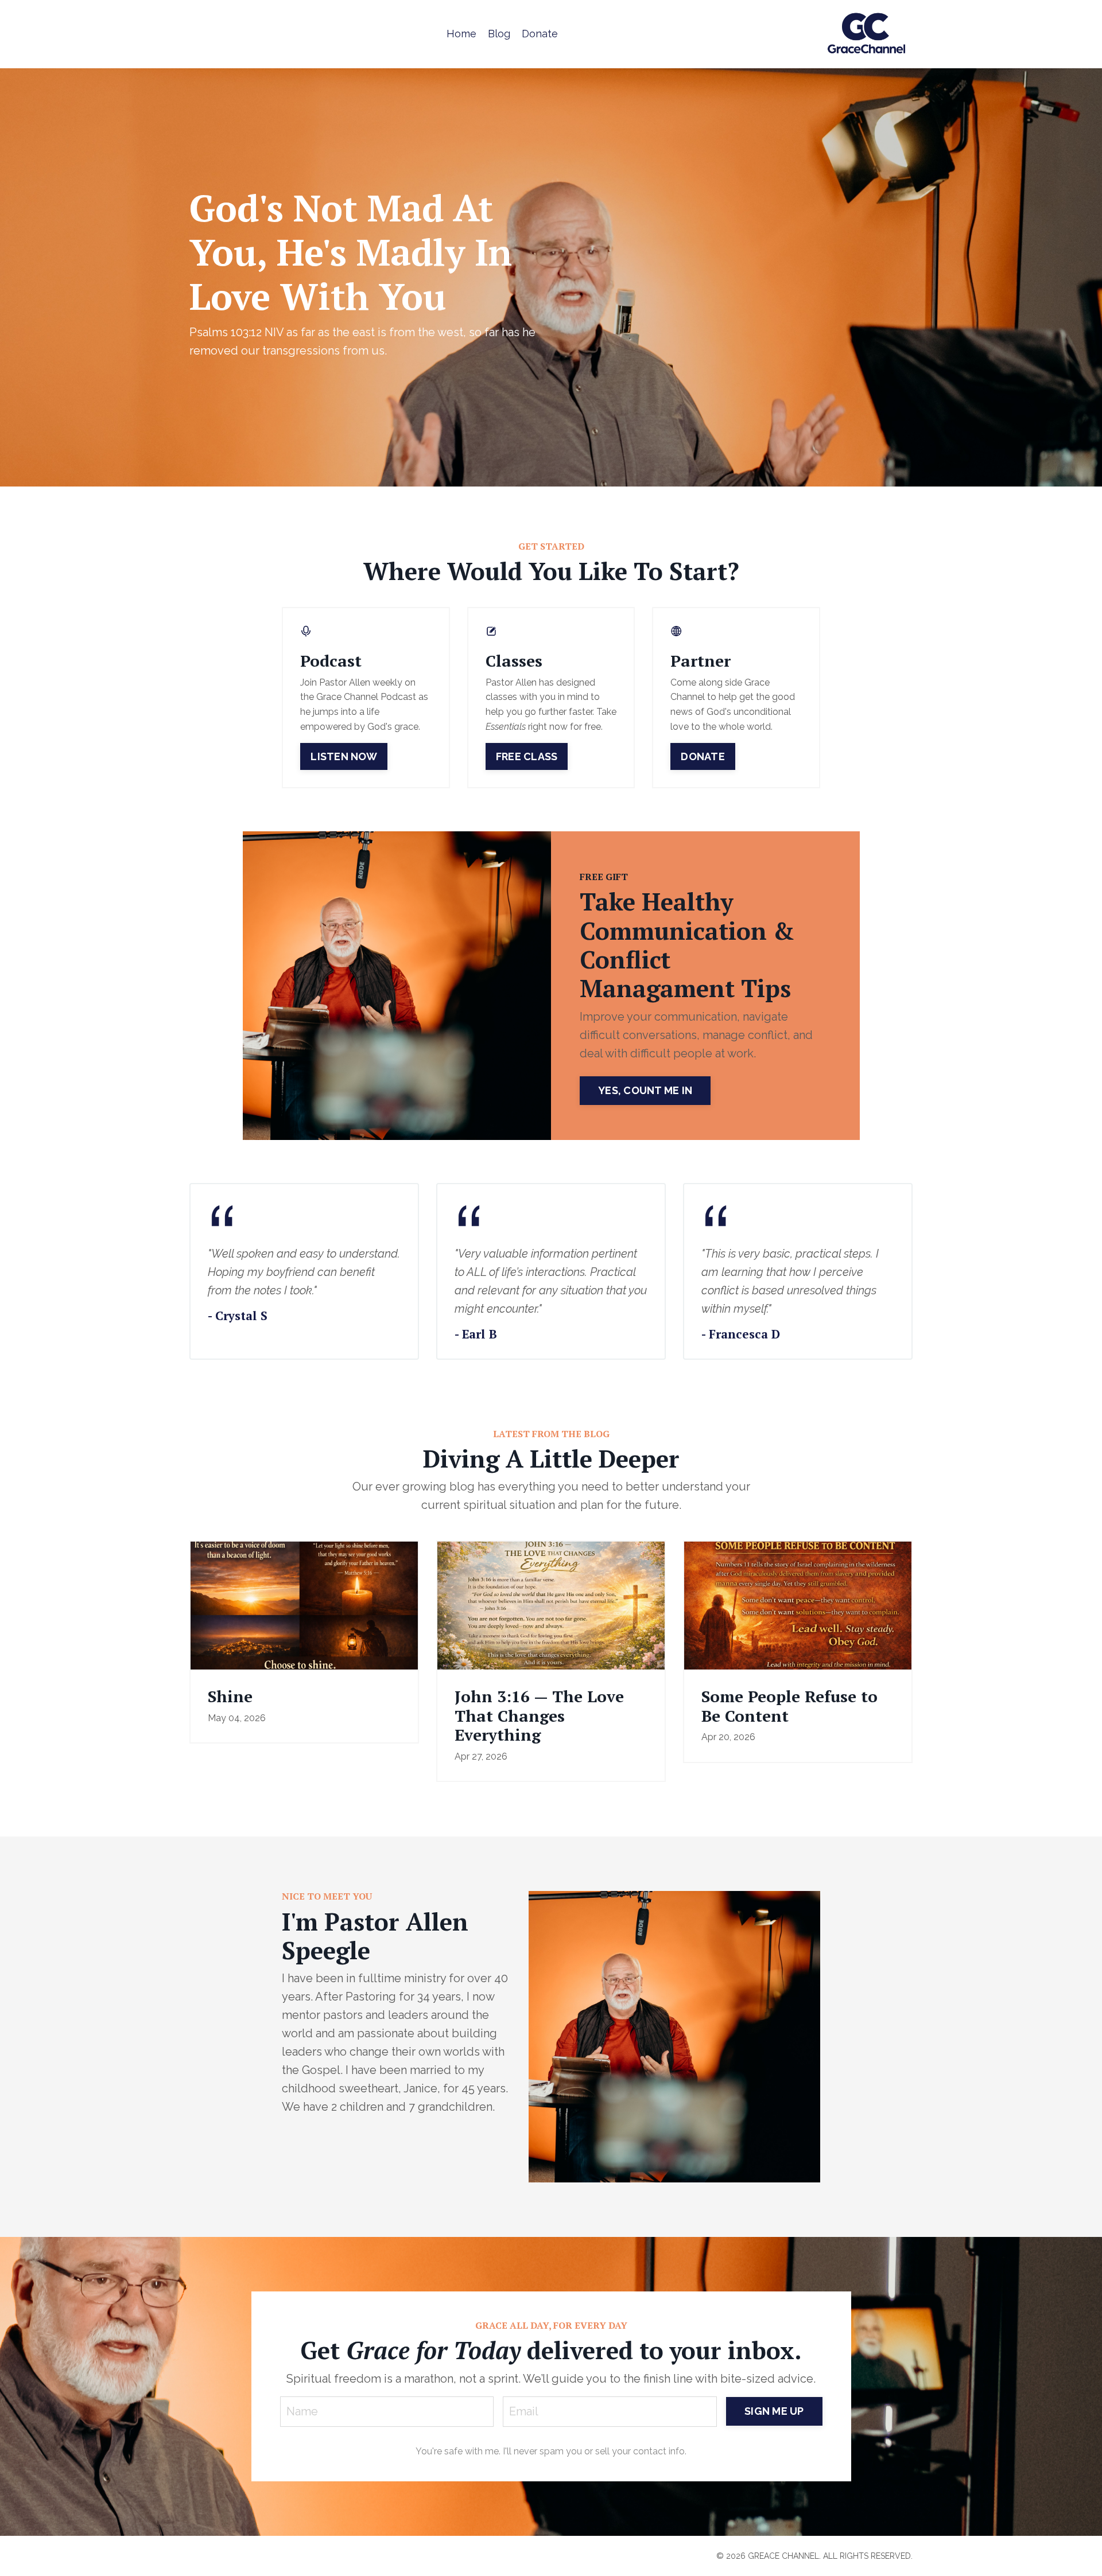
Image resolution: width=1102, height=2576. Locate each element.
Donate (540, 34)
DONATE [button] (703, 756)
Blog (499, 34)
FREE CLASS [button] (527, 756)
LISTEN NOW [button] (344, 756)
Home (461, 34)
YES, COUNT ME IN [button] (645, 1090)
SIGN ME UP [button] (774, 2411)
